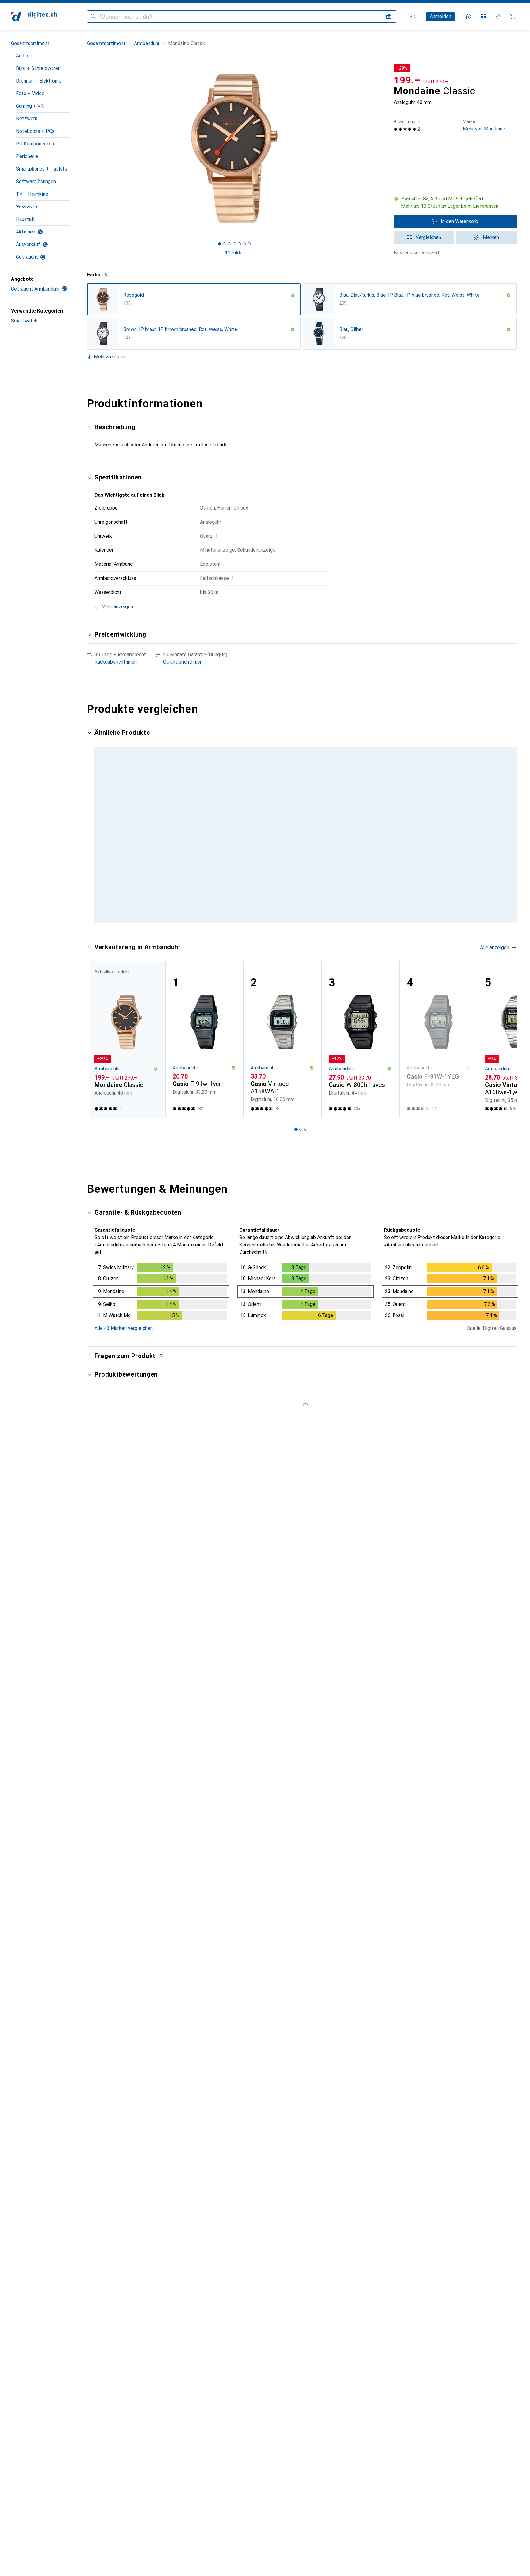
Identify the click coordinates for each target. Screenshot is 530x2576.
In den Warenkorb (459, 221)
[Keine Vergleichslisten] (483, 17)
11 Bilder (234, 253)
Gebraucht (27, 257)
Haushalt (25, 219)
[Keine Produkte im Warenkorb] (513, 17)
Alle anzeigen (495, 733)
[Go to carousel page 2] (298, 957)
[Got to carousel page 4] (234, 244)
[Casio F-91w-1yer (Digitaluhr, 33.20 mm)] (204, 1075)
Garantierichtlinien (183, 662)
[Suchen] (93, 17)
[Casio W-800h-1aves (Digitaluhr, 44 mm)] (361, 1075)
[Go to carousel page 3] (303, 957)
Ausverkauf (28, 244)
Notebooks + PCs (35, 131)
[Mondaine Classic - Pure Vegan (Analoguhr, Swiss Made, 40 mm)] (361, 810)
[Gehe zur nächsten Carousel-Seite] (505, 841)
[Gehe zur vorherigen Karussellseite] (98, 841)
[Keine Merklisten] (498, 17)
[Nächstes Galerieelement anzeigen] (383, 148)
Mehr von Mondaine (484, 125)
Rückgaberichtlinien (116, 662)
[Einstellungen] (412, 17)
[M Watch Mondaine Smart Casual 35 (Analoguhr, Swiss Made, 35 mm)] (282, 810)
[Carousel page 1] (220, 244)
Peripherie (27, 156)
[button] (455, 202)
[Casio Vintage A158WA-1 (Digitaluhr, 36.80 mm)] (282, 1075)
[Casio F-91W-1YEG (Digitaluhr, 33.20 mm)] (438, 1075)
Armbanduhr (147, 43)
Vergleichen (428, 237)
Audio (22, 56)
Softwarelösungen (36, 181)
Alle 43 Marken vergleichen (124, 1363)
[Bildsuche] (389, 17)
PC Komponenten (35, 144)
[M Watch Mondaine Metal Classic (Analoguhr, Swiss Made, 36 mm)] (204, 810)
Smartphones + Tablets (42, 169)
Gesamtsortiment (30, 43)
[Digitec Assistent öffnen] (469, 17)
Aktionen (26, 232)
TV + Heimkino (32, 194)
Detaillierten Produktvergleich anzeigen (422, 733)
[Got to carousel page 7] (249, 244)
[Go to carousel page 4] (308, 957)
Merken (491, 237)
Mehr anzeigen (110, 357)
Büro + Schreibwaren (38, 68)
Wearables (27, 207)
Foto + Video (30, 93)
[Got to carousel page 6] (244, 244)
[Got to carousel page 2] (225, 244)
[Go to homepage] (34, 17)
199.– (407, 80)
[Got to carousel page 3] (229, 244)
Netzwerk (27, 119)
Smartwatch (24, 321)
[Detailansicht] (161, 1328)
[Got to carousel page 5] (239, 244)
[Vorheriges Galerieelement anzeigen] (86, 148)
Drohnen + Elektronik (38, 81)
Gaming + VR (30, 106)
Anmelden (440, 16)
